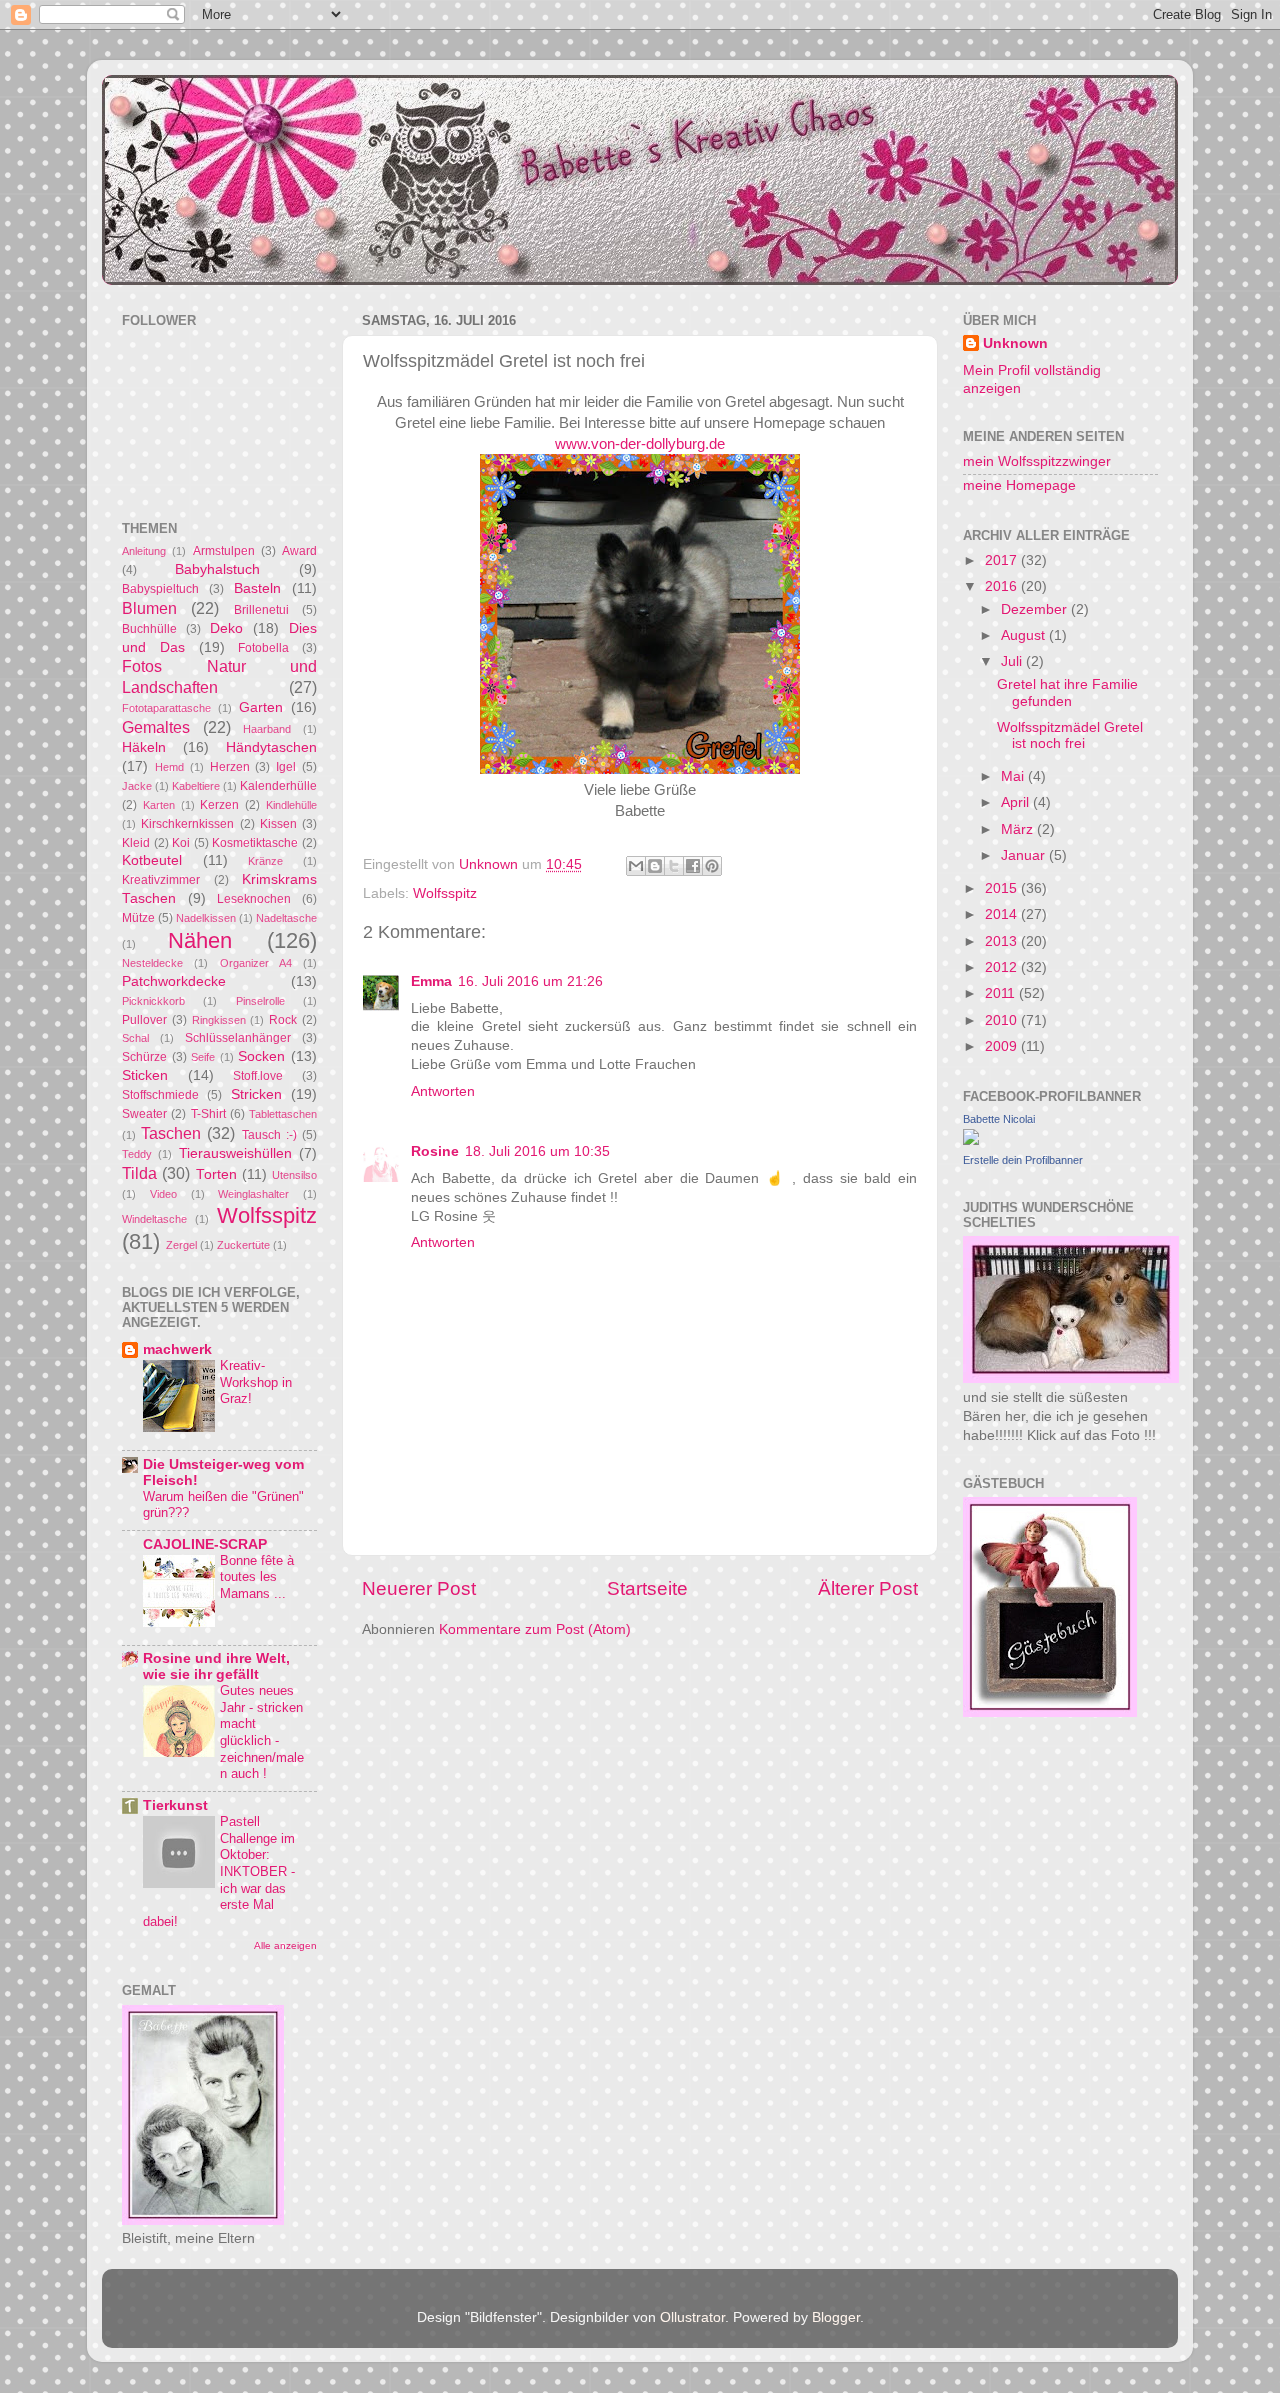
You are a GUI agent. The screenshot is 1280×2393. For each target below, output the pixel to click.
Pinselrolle (260, 1001)
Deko (226, 628)
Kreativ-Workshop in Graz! (256, 1382)
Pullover (144, 1020)
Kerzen (219, 805)
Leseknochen (254, 899)
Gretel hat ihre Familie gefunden (1067, 692)
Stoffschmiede (160, 1095)
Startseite (647, 1588)
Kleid (136, 843)
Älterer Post (868, 1588)
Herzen (230, 767)
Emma (431, 981)
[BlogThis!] (655, 866)
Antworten (443, 1091)
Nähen (200, 940)
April (1017, 802)
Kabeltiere (196, 786)
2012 (1003, 967)
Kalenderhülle (278, 786)
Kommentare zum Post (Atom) (535, 1629)
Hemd (169, 767)
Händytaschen (271, 747)
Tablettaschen (283, 1114)
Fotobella (263, 648)
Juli (1013, 661)
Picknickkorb (153, 1001)
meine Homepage (1019, 485)
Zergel (181, 1245)
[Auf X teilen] (674, 866)
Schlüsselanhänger (238, 1038)
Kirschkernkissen (187, 824)
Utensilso (294, 1175)
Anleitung (144, 551)
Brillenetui (261, 610)
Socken (261, 1056)
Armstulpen (224, 551)
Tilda (139, 1173)
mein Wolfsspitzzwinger (1037, 461)
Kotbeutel (152, 860)
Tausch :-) (269, 1135)
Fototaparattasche (166, 708)
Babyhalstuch (217, 569)
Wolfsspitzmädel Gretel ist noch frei (1070, 735)
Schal (135, 1038)
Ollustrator (692, 2317)
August (1025, 635)
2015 (1003, 888)
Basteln (257, 588)
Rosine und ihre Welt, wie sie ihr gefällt (216, 1666)
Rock (283, 1020)
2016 (1003, 586)
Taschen (171, 1133)
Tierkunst (175, 1805)
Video (163, 1194)
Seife (203, 1057)
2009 (1003, 1046)
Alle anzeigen (285, 1945)
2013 (1003, 941)
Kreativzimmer (161, 880)
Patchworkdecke (174, 981)
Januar (1025, 855)
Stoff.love (258, 1076)
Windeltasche (154, 1219)
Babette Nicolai (999, 1119)
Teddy (137, 1154)
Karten (159, 805)
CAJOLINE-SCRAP (205, 1544)
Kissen (278, 824)
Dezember (1036, 609)
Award (299, 551)
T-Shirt (208, 1114)
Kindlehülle (291, 805)
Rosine (435, 1151)
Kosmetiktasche (255, 843)
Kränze (265, 861)
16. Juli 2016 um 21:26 (530, 981)
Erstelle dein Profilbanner (1023, 1160)
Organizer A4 (256, 963)
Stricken (256, 1094)
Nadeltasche (286, 918)
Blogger (836, 2317)
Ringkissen (219, 1020)
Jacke (137, 786)
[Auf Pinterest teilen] (712, 866)
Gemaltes (156, 727)
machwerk (177, 1349)
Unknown (1015, 343)
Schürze (144, 1057)
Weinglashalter (253, 1194)
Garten (261, 707)
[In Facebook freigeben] (693, 866)
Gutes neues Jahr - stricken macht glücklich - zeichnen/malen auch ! (262, 1732)
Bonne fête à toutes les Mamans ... (257, 1577)
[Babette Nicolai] (971, 1140)
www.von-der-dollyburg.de (640, 444)
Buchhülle (149, 629)
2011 (1002, 993)
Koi (181, 843)
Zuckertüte (243, 1245)
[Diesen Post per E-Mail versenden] (636, 866)
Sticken (145, 1075)
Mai (1014, 776)
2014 (1003, 914)
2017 (1003, 560)
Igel (286, 767)
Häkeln (144, 747)
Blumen (149, 608)
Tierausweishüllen (235, 1153)
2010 (1003, 1020)
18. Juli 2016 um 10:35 (537, 1151)
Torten (216, 1174)
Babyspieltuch (160, 589)
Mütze (138, 918)
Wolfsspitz (445, 893)
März (1019, 829)
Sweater (144, 1114)
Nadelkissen (206, 918)
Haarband (267, 729)
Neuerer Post (419, 1588)
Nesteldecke (152, 963)
